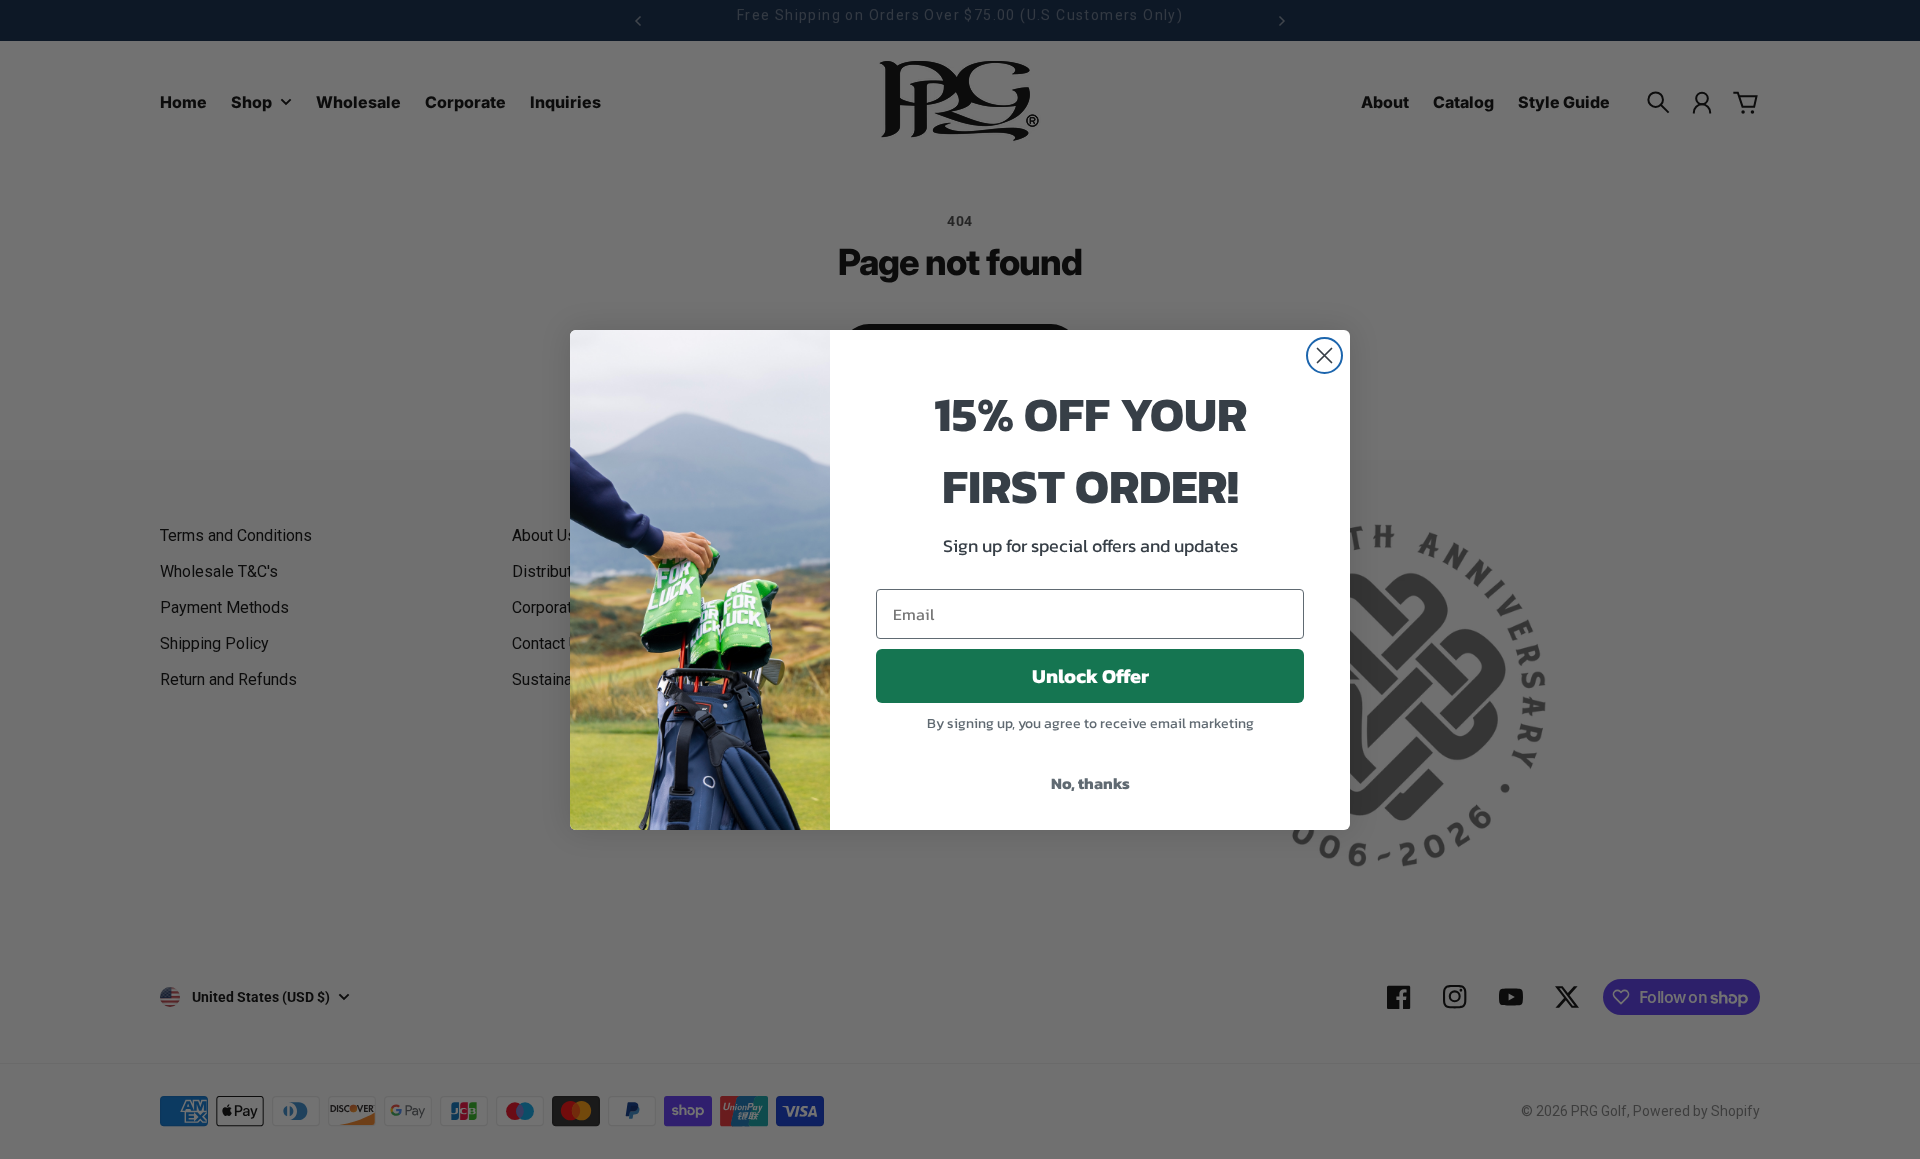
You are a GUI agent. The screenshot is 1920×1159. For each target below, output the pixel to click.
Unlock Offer (1090, 676)
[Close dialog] (1324, 355)
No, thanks (1090, 783)
